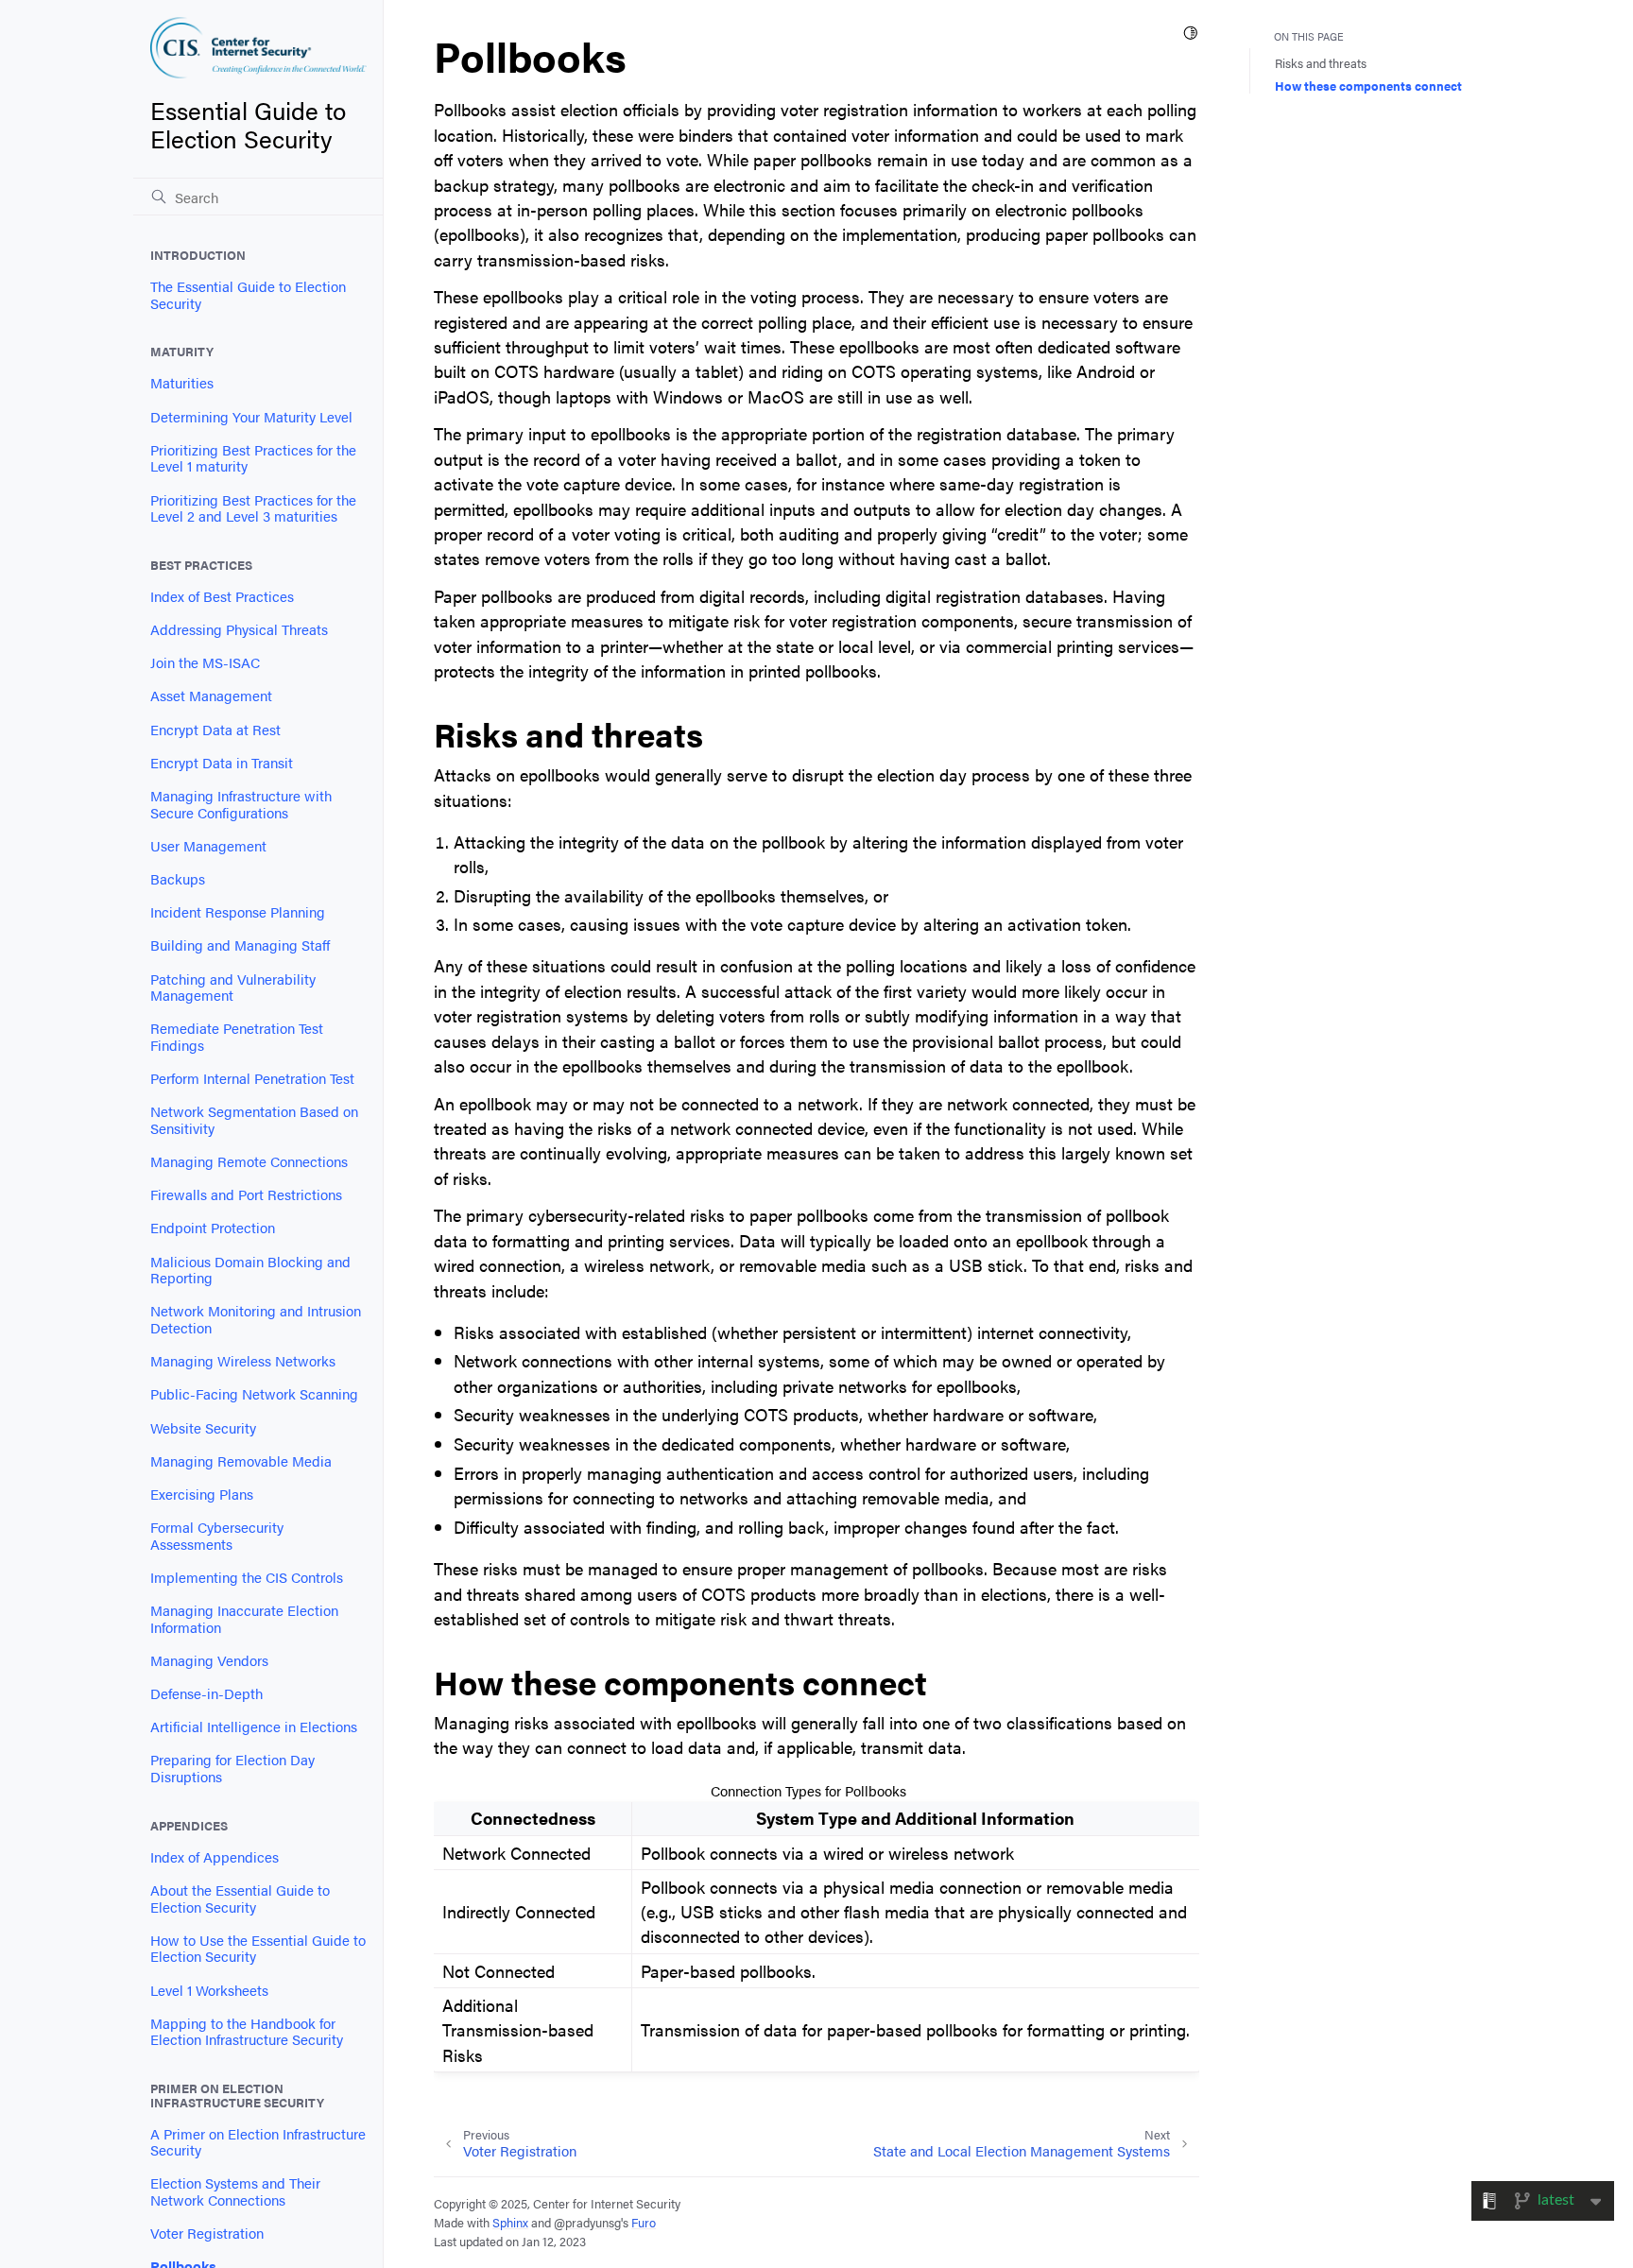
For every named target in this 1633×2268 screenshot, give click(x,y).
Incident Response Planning (238, 912)
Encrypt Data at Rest (215, 730)
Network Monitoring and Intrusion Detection (256, 1319)
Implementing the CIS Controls (247, 1577)
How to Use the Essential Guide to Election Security (258, 1949)
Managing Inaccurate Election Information (244, 1619)
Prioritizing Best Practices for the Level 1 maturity (253, 458)
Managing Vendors (209, 1660)
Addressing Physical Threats (239, 629)
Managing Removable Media (241, 1461)
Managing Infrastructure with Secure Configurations (241, 804)
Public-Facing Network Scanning (254, 1394)
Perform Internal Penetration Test (252, 1078)
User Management (208, 846)
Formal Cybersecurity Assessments (217, 1536)
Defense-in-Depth (206, 1693)
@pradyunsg (587, 2222)
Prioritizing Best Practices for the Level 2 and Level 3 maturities (253, 508)
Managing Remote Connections (249, 1161)
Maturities (182, 383)
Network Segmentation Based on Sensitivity (254, 1120)
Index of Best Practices (222, 596)
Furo (644, 2222)
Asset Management (211, 696)
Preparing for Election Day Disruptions (232, 1768)
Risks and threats (1321, 63)
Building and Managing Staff (240, 945)
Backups (178, 879)
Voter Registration (207, 2233)
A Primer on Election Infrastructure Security (258, 2142)
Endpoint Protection (213, 1228)
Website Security (203, 1428)
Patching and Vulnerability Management (233, 988)
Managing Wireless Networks (243, 1361)
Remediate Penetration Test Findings (237, 1037)
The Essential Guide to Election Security (248, 295)
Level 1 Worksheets (209, 1990)
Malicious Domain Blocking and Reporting (250, 1270)
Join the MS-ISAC (205, 662)
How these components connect (1368, 86)
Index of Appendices (215, 1857)
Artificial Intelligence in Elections (254, 1727)
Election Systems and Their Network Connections (235, 2191)
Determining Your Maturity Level (251, 417)
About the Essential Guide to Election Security (240, 1899)
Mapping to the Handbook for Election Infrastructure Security (247, 2032)
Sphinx (510, 2222)
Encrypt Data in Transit (222, 763)
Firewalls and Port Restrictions (246, 1194)
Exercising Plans (202, 1494)
